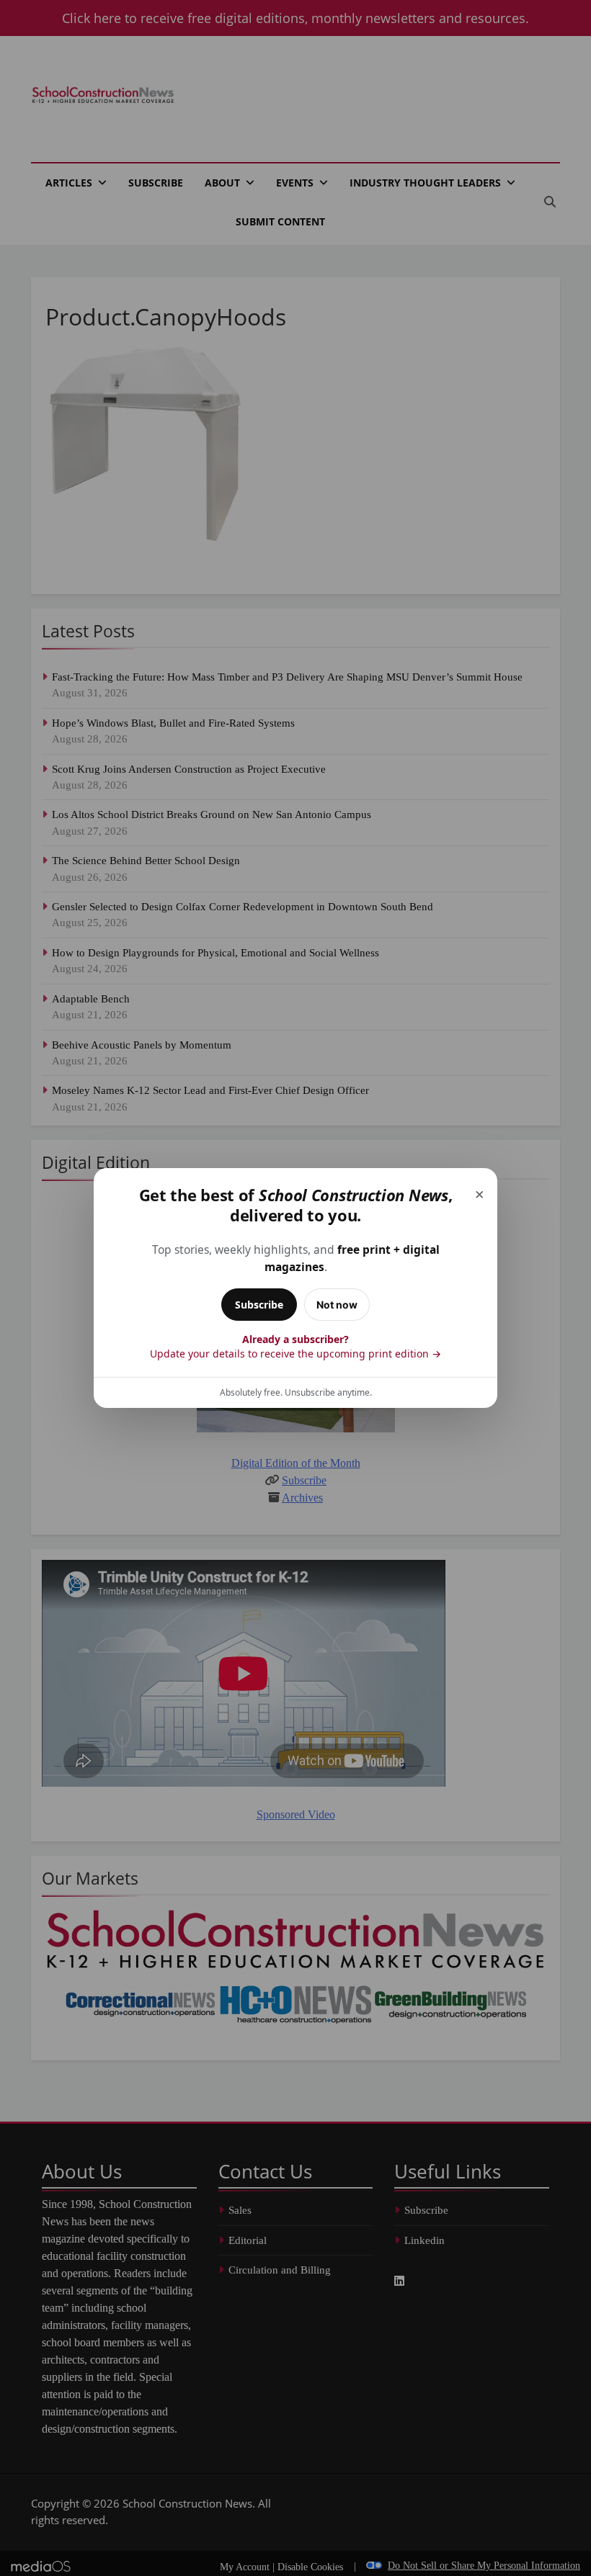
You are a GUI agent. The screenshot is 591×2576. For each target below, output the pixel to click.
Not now (337, 1305)
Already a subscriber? (295, 1346)
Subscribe (259, 1305)
